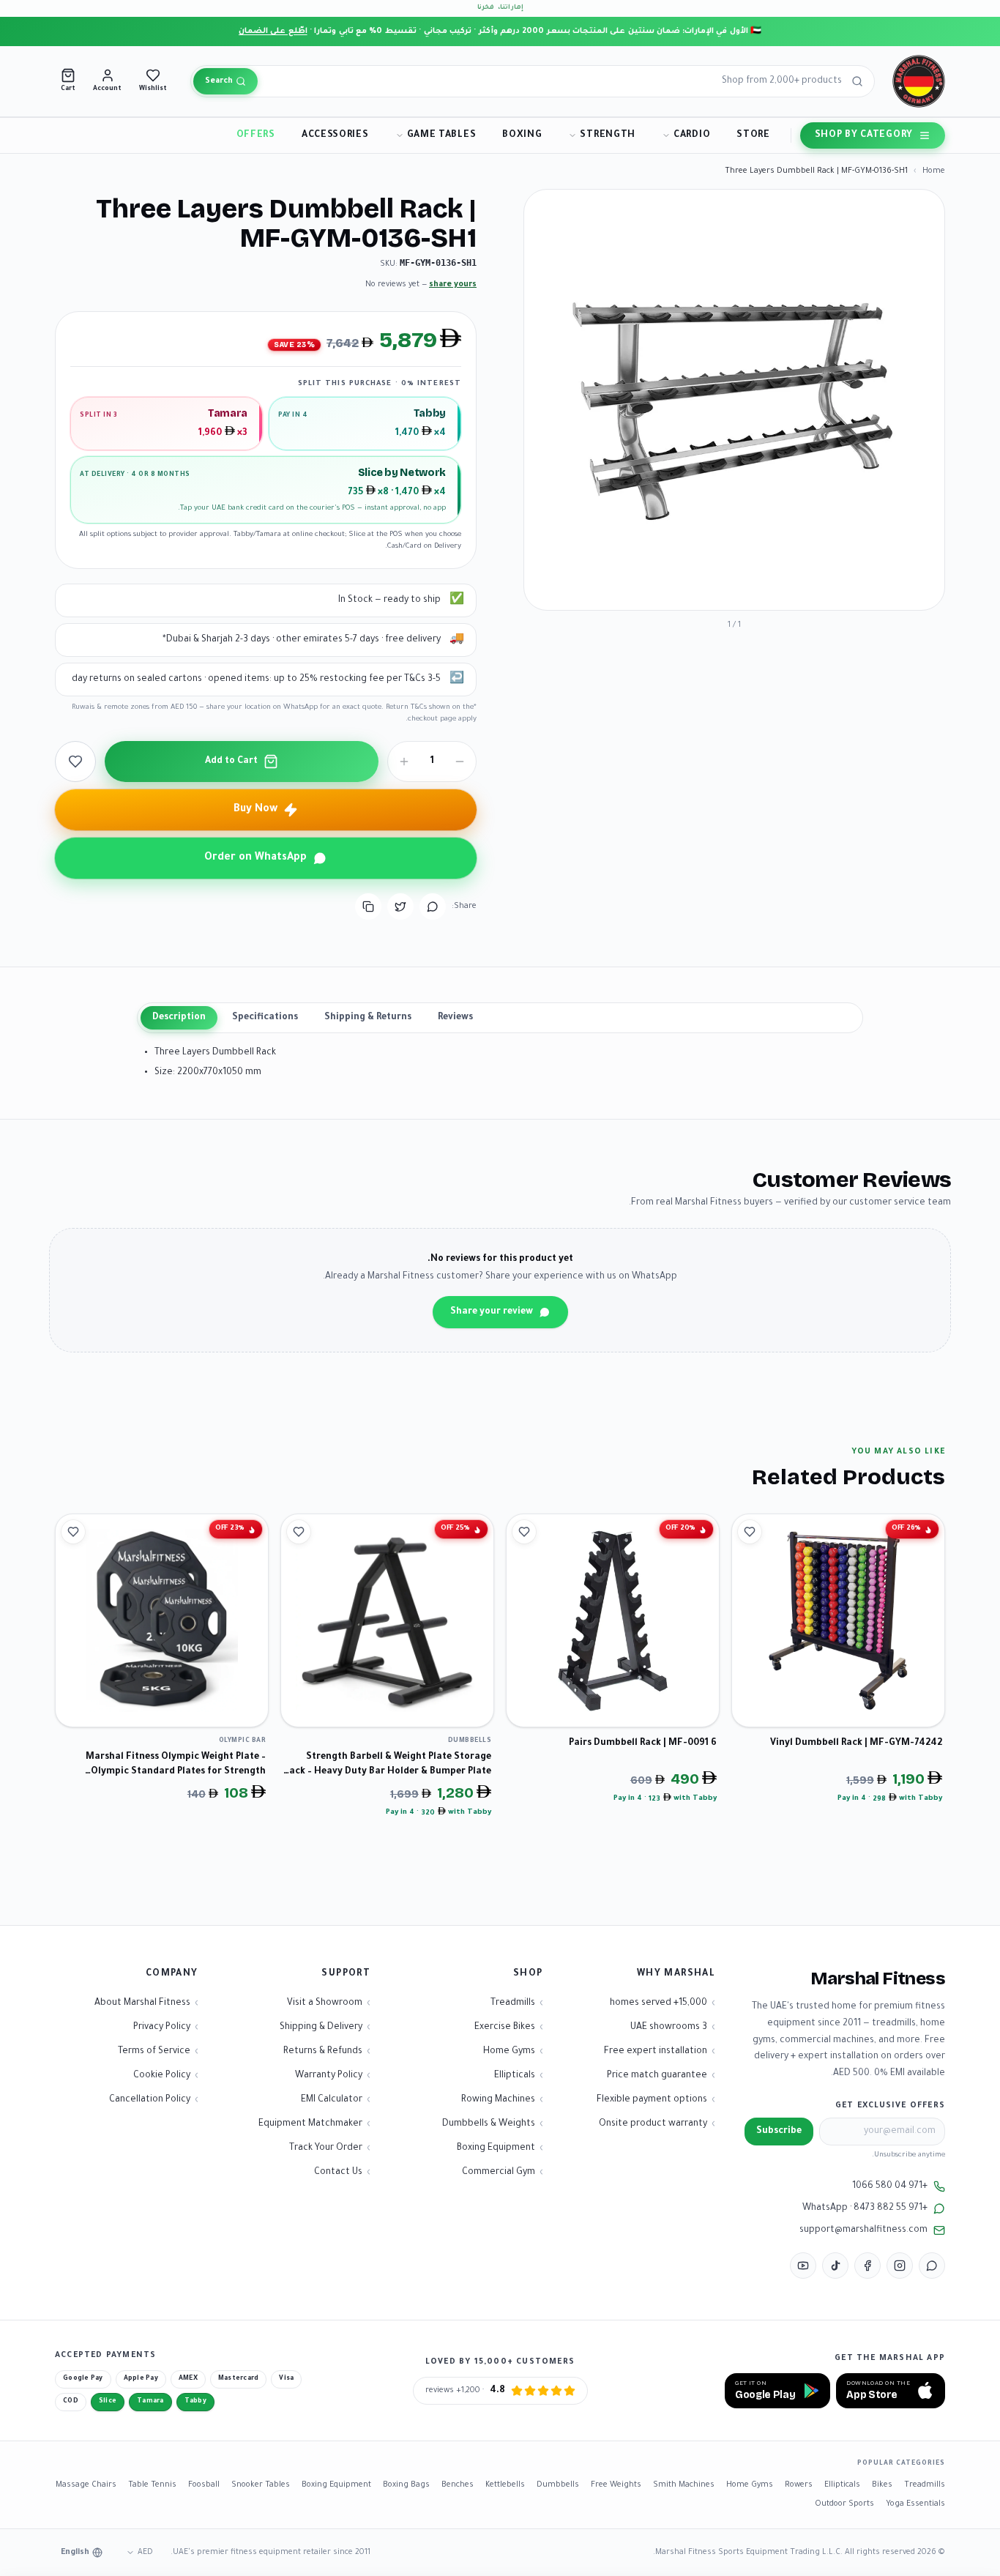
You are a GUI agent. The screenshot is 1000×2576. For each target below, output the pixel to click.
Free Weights (616, 2485)
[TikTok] (835, 2266)
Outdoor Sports (844, 2504)
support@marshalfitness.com (863, 2230)
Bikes (882, 2485)
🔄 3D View (898, 586)
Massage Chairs (86, 2485)
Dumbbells (558, 2485)
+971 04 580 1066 (890, 2186)
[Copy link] (368, 907)
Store (753, 135)
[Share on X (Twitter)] (400, 907)
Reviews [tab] (455, 1018)
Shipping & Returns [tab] (368, 1018)
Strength (608, 135)
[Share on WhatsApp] (433, 907)
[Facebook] (867, 2266)
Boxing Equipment (336, 2485)
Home (934, 171)
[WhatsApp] (932, 2266)
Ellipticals (842, 2485)
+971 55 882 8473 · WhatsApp (865, 2208)
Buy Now (255, 810)
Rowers (799, 2485)
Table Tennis (152, 2485)
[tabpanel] (500, 1063)
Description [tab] (179, 1018)
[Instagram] (900, 2266)
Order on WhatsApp (255, 858)
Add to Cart (231, 762)
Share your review (492, 1312)
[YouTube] (803, 2266)
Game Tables (442, 135)
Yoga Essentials (915, 2504)
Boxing (522, 135)
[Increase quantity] (404, 762)
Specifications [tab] (265, 1018)
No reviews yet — (421, 285)
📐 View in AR (817, 586)
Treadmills (925, 2485)
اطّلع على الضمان (273, 31)
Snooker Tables (261, 2485)
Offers (256, 135)
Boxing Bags (406, 2485)
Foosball (204, 2485)
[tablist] (500, 1018)
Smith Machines (684, 2485)
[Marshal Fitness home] (919, 81)
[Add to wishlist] (75, 762)
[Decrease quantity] (460, 762)
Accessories (335, 135)
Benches (458, 2485)
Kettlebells (505, 2485)
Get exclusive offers (890, 2106)
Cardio (692, 135)
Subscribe (779, 2132)
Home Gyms (750, 2485)
